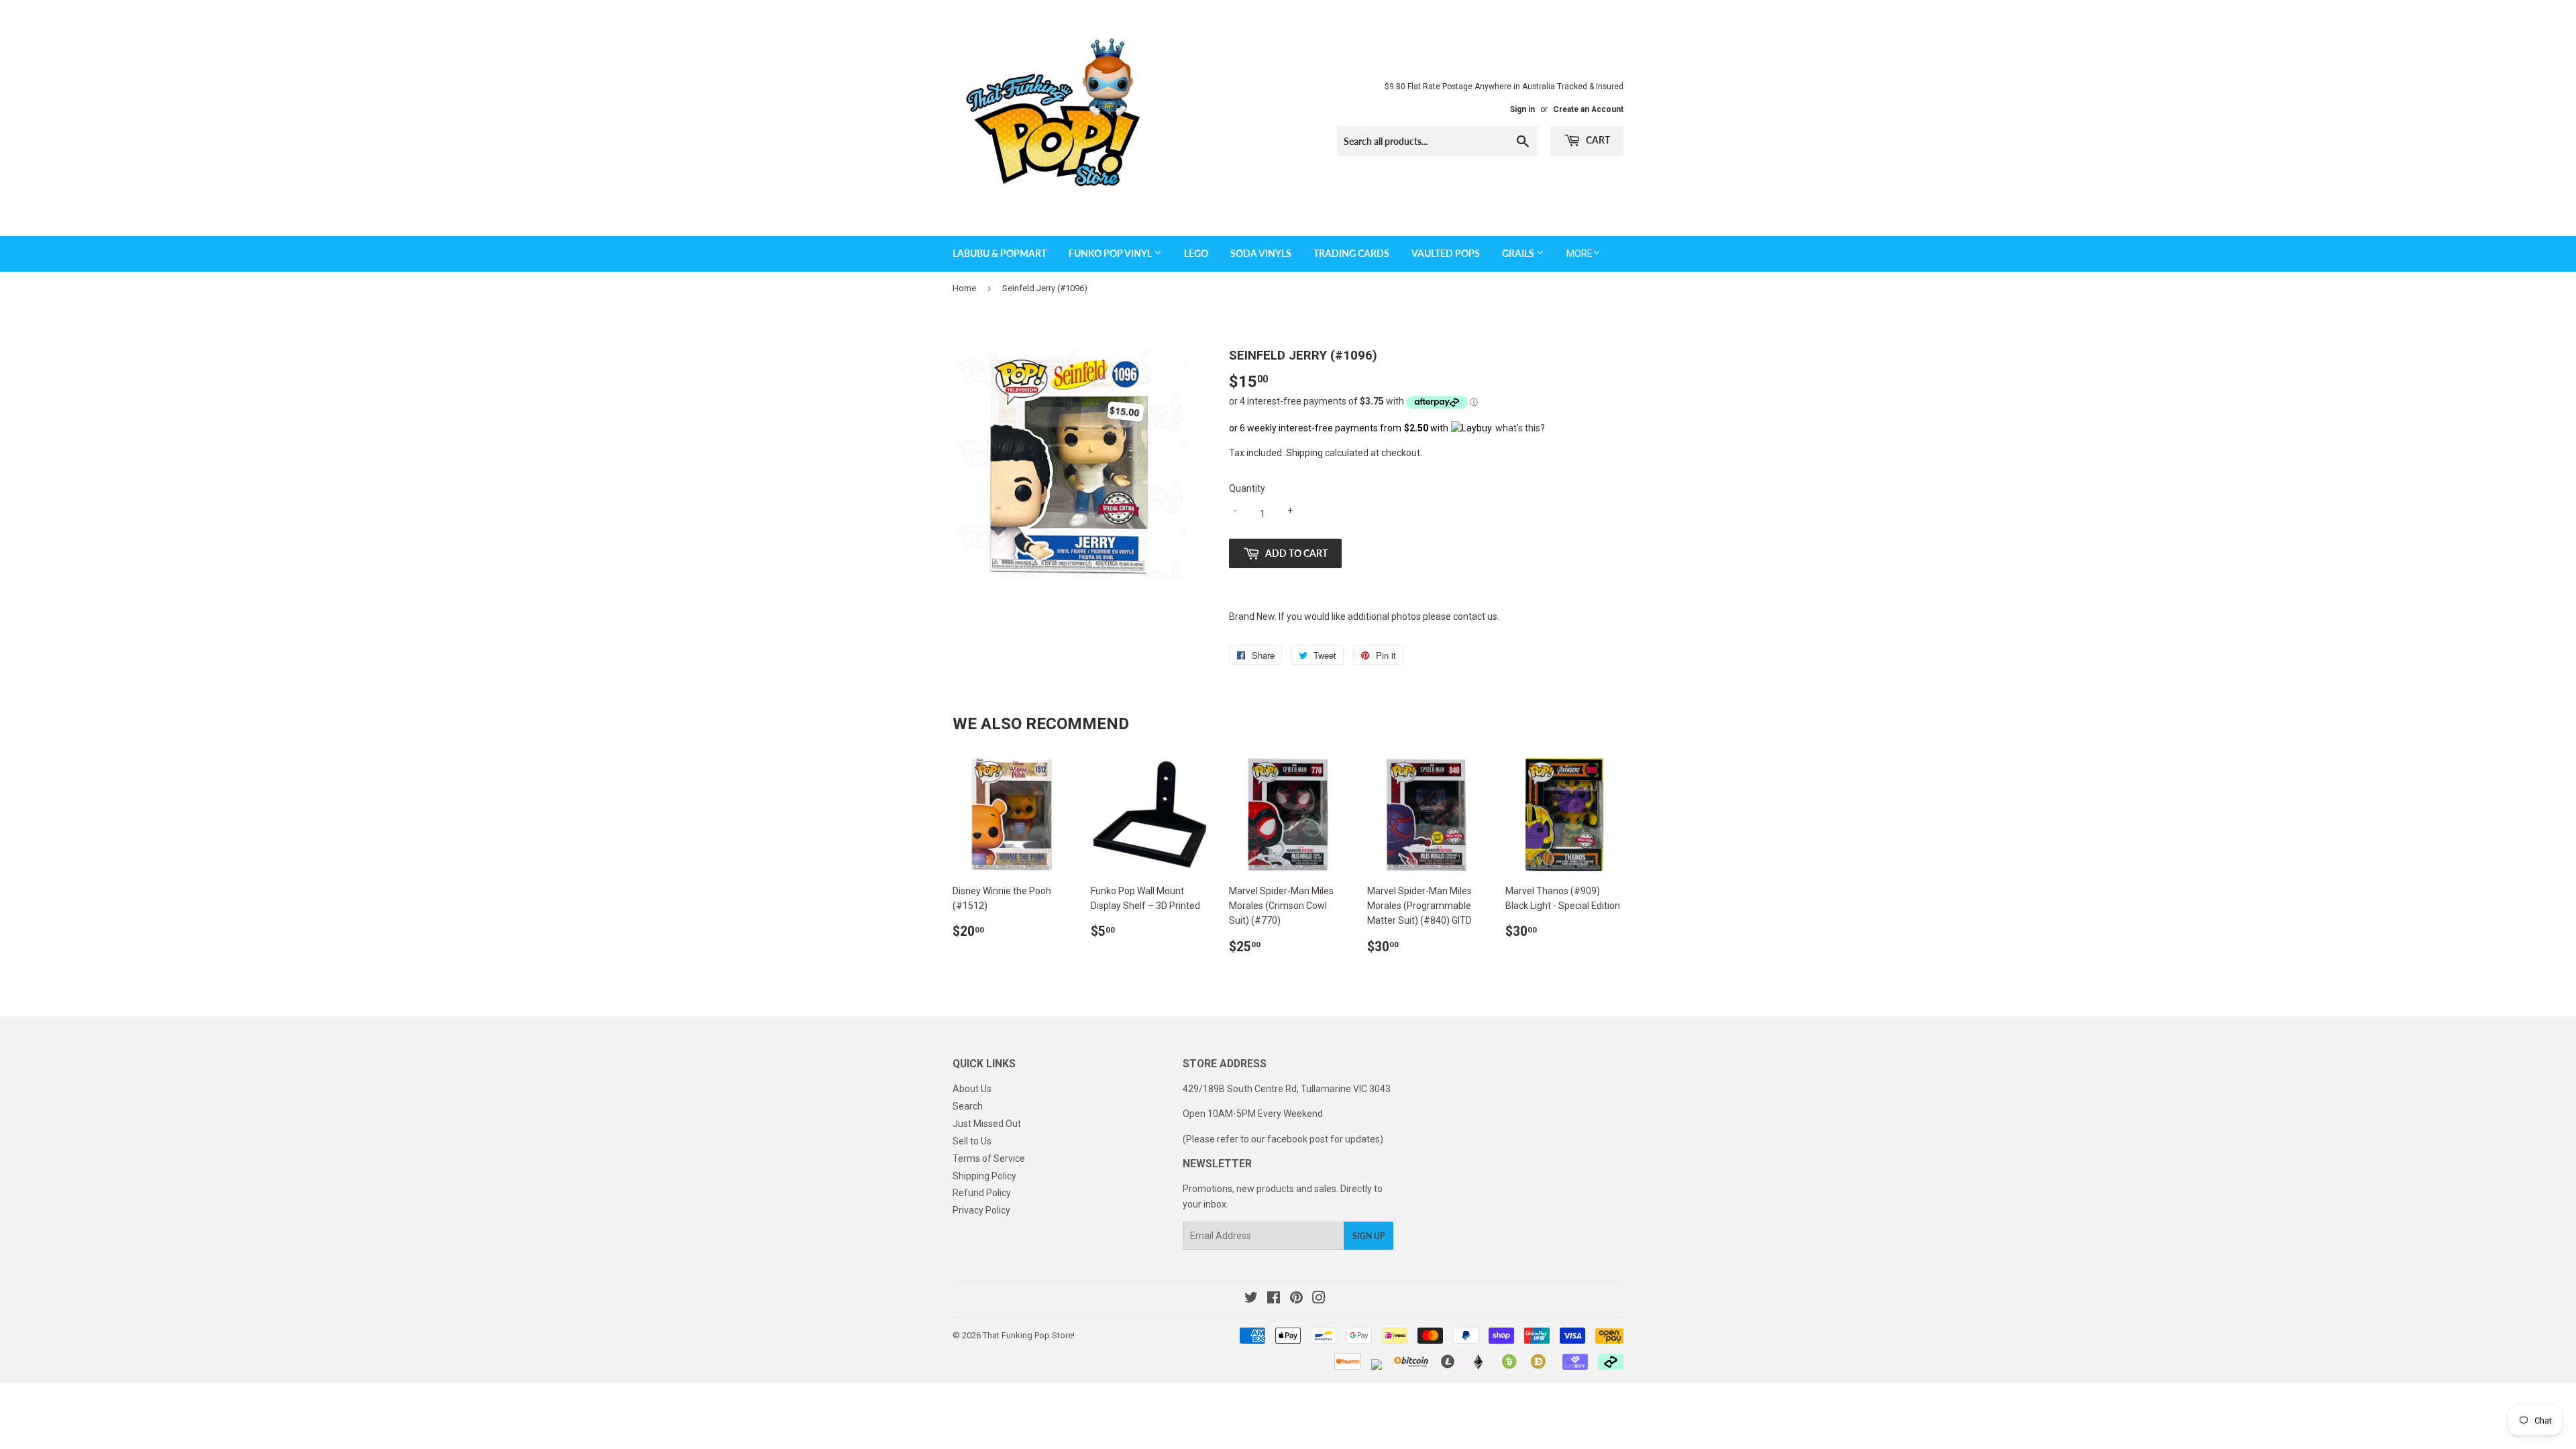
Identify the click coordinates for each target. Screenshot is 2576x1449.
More (1579, 254)
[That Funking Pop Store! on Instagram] (1319, 1299)
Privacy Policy (981, 1210)
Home (964, 288)
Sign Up (1368, 1236)
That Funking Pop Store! (1029, 1335)
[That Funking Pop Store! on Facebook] (1274, 1299)
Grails (1519, 253)
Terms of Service (989, 1159)
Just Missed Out (987, 1124)
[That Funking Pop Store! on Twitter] (1251, 1299)
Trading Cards (1351, 253)
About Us (972, 1089)
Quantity (1247, 488)
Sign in (1522, 109)
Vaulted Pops (1446, 253)
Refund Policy (982, 1193)
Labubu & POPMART (1000, 253)
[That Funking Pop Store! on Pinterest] (1296, 1299)
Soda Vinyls (1261, 253)
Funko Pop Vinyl (1111, 253)
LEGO (1196, 253)
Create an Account (1588, 109)
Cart (1597, 140)
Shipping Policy (984, 1176)
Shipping (1304, 453)
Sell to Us (972, 1141)
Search (968, 1106)
